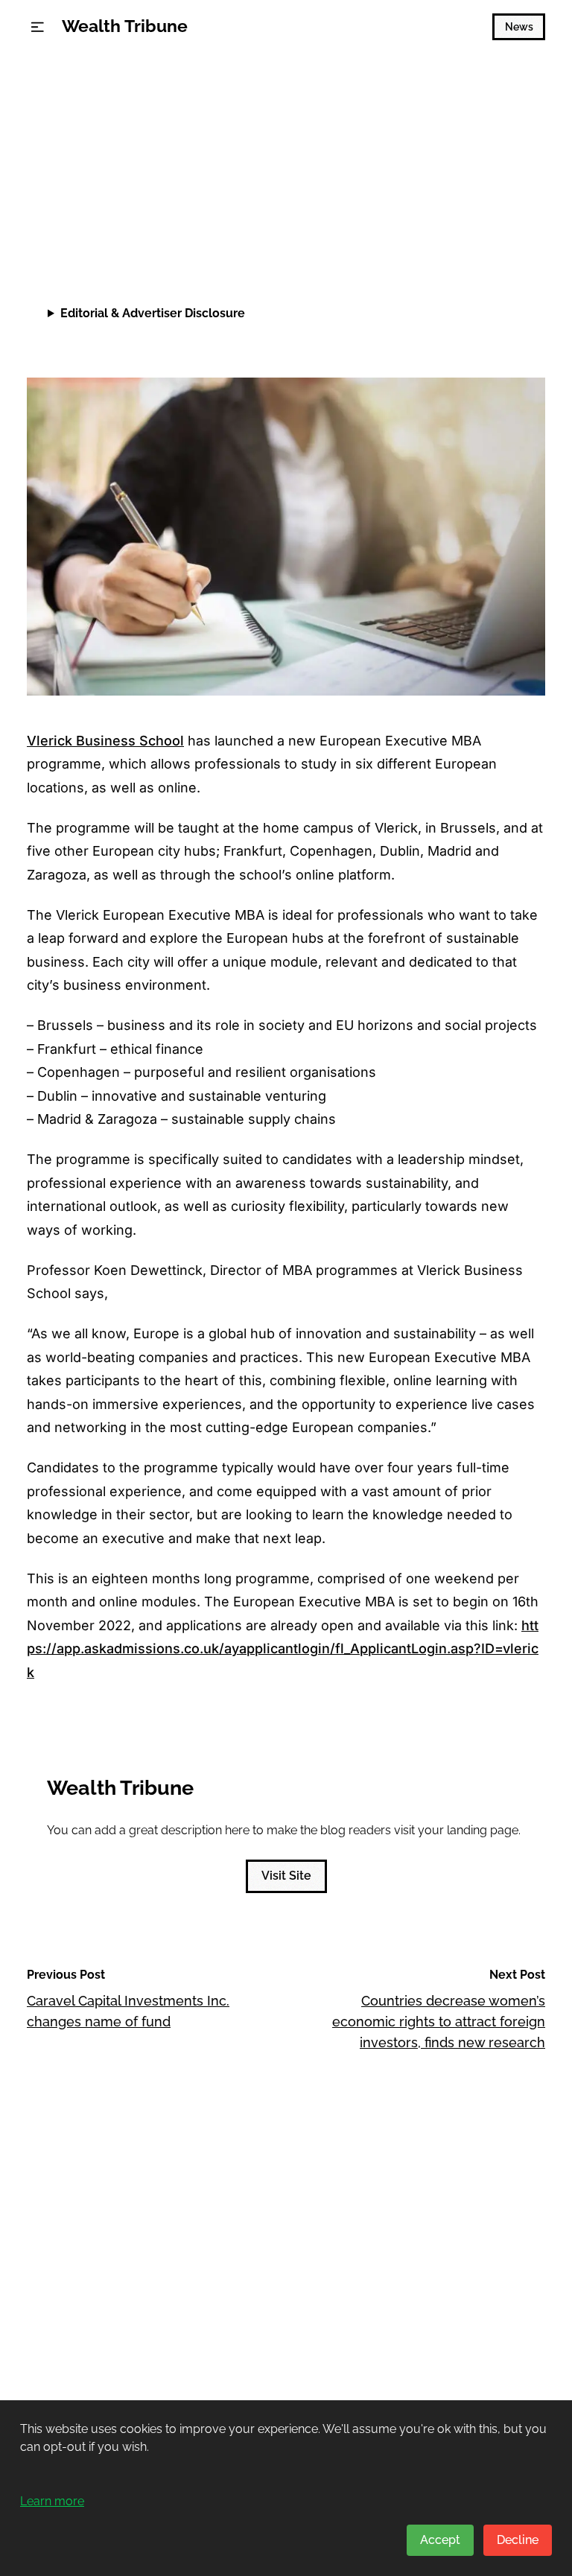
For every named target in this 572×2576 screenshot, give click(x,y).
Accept (440, 2540)
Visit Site (286, 1876)
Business (58, 113)
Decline (518, 2540)
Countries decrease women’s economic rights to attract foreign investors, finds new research (439, 2022)
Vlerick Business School (105, 741)
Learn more (52, 2501)
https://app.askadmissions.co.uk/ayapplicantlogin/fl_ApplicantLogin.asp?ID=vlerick (283, 1649)
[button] (38, 27)
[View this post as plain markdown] (507, 228)
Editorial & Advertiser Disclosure (153, 313)
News (519, 27)
